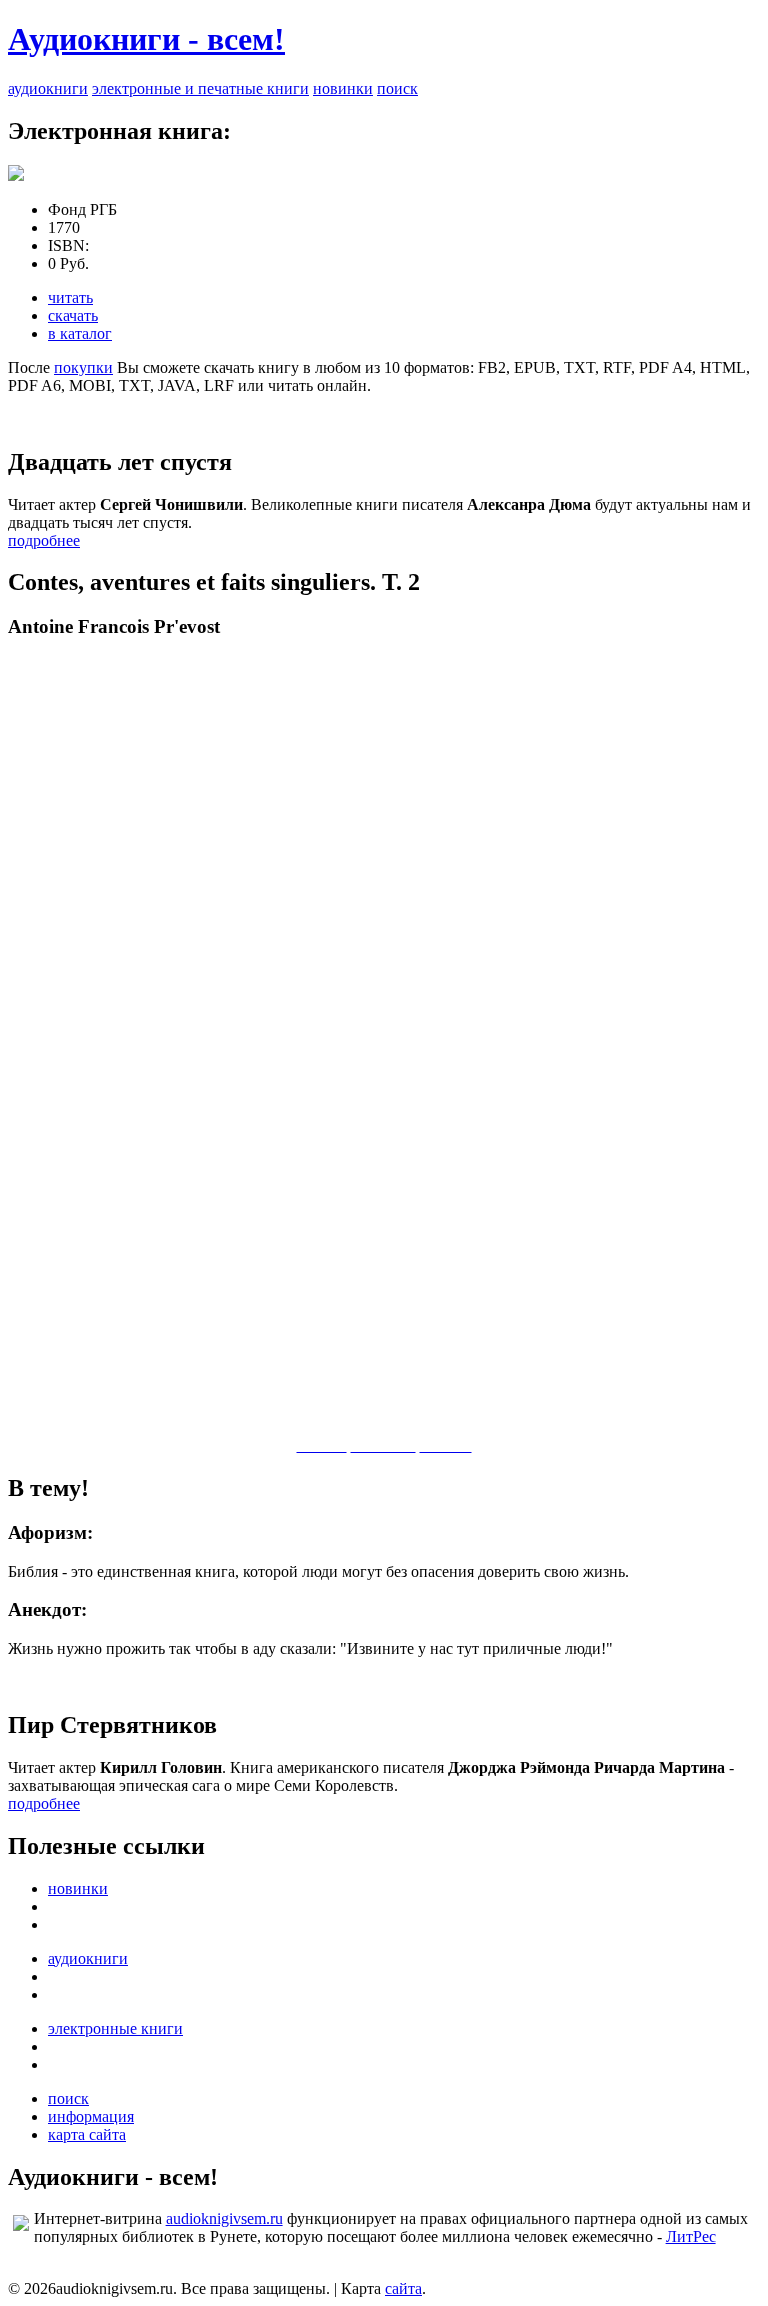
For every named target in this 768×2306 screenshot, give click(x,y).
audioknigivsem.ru (224, 2218)
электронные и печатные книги (200, 88)
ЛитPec (691, 2236)
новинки (343, 88)
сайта (403, 2288)
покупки (83, 367)
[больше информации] (16, 175)
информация (91, 2116)
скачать (73, 315)
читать (70, 297)
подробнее (44, 540)
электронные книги (115, 2028)
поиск (397, 88)
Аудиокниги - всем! (146, 39)
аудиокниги (48, 88)
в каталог (80, 333)
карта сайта (87, 2134)
